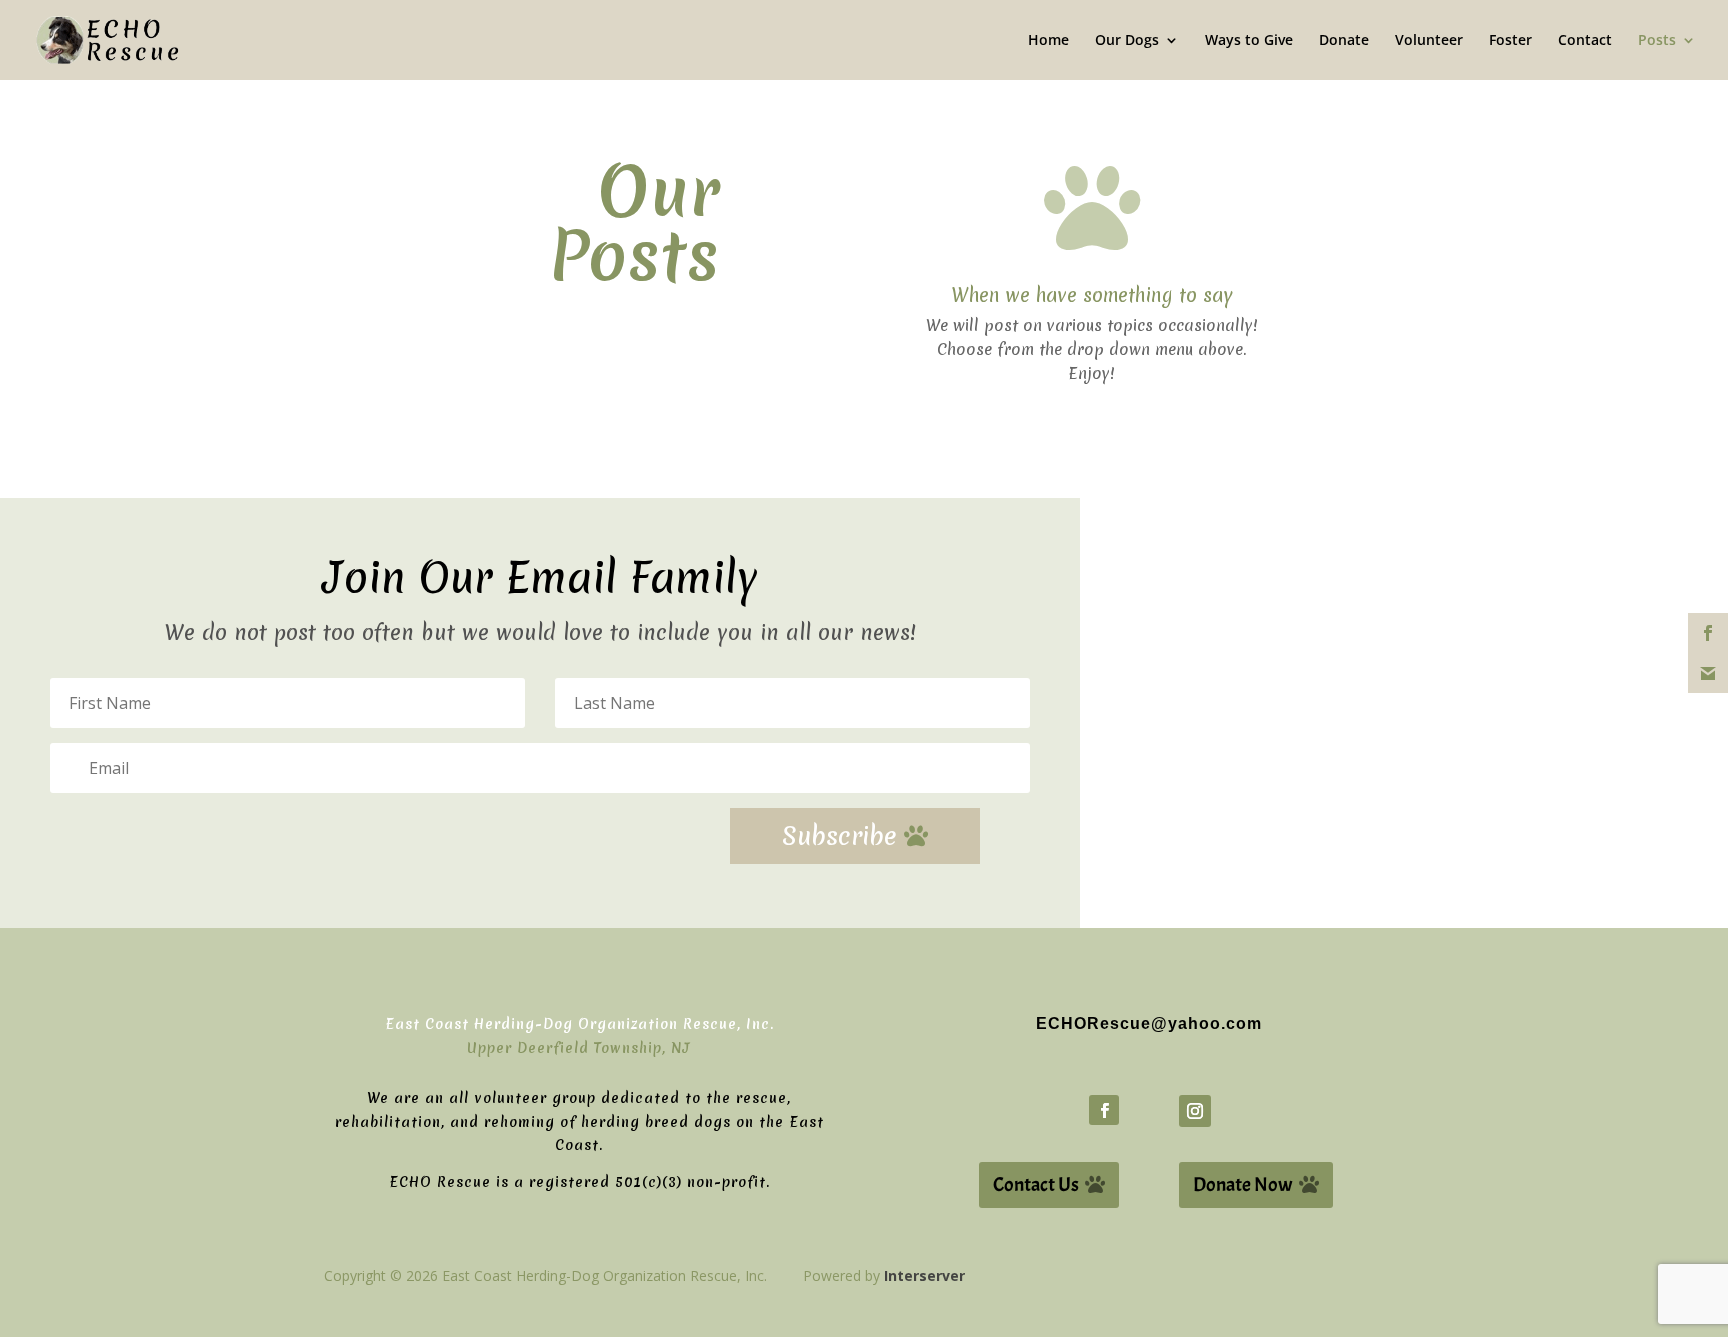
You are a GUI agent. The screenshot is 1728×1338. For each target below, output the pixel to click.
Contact (1585, 41)
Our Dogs (1127, 41)
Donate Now (1243, 1184)
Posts (1657, 41)
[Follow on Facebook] (1104, 1110)
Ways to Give (1249, 41)
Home (1048, 41)
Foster (1510, 41)
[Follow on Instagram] (1195, 1111)
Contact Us (1036, 1184)
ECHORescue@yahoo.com (1149, 1023)
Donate (1344, 41)
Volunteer (1429, 41)
